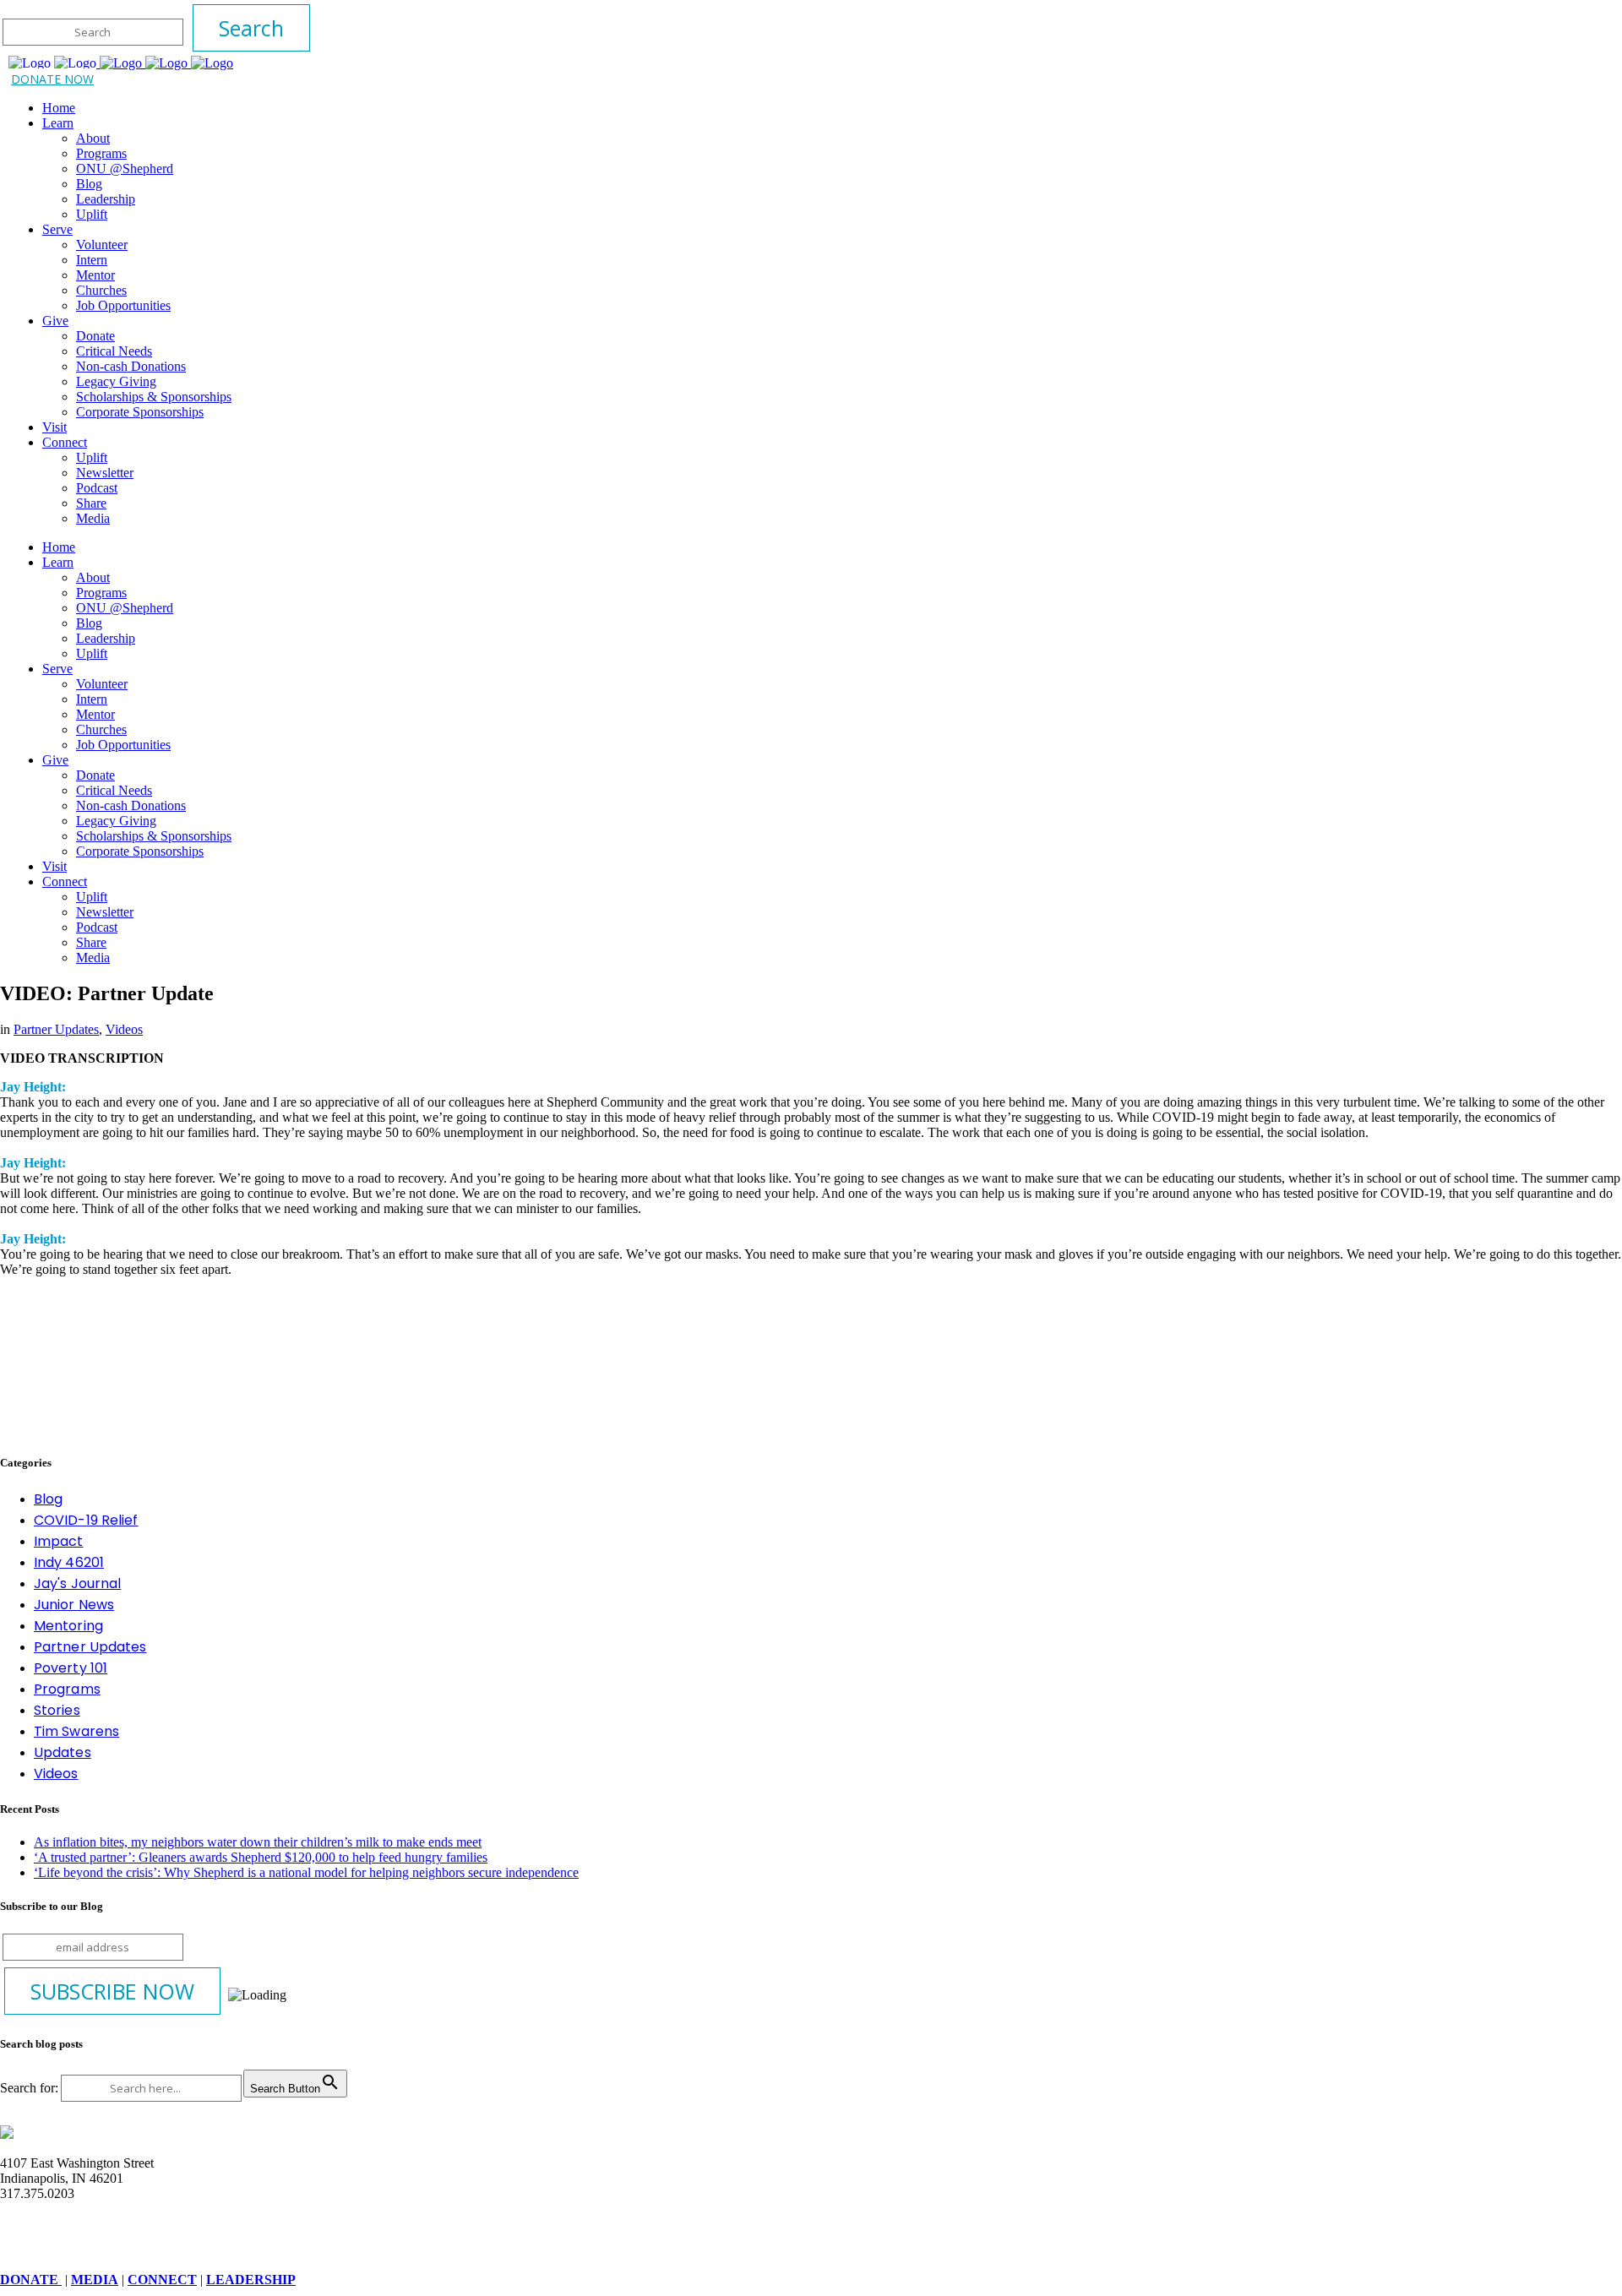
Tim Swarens (76, 1731)
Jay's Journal (77, 1583)
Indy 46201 (69, 1562)
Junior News (74, 1605)
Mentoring (68, 1626)
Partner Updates (56, 1029)
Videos (124, 1029)
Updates (63, 1752)
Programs (67, 1689)
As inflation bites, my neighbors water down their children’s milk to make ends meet (258, 1842)
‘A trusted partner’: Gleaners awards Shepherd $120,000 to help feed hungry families (261, 1857)
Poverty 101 (71, 1668)
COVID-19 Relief (86, 1520)
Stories (57, 1710)
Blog (48, 1499)
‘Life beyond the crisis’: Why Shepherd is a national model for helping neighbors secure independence (306, 1872)
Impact (59, 1541)
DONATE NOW (52, 79)
